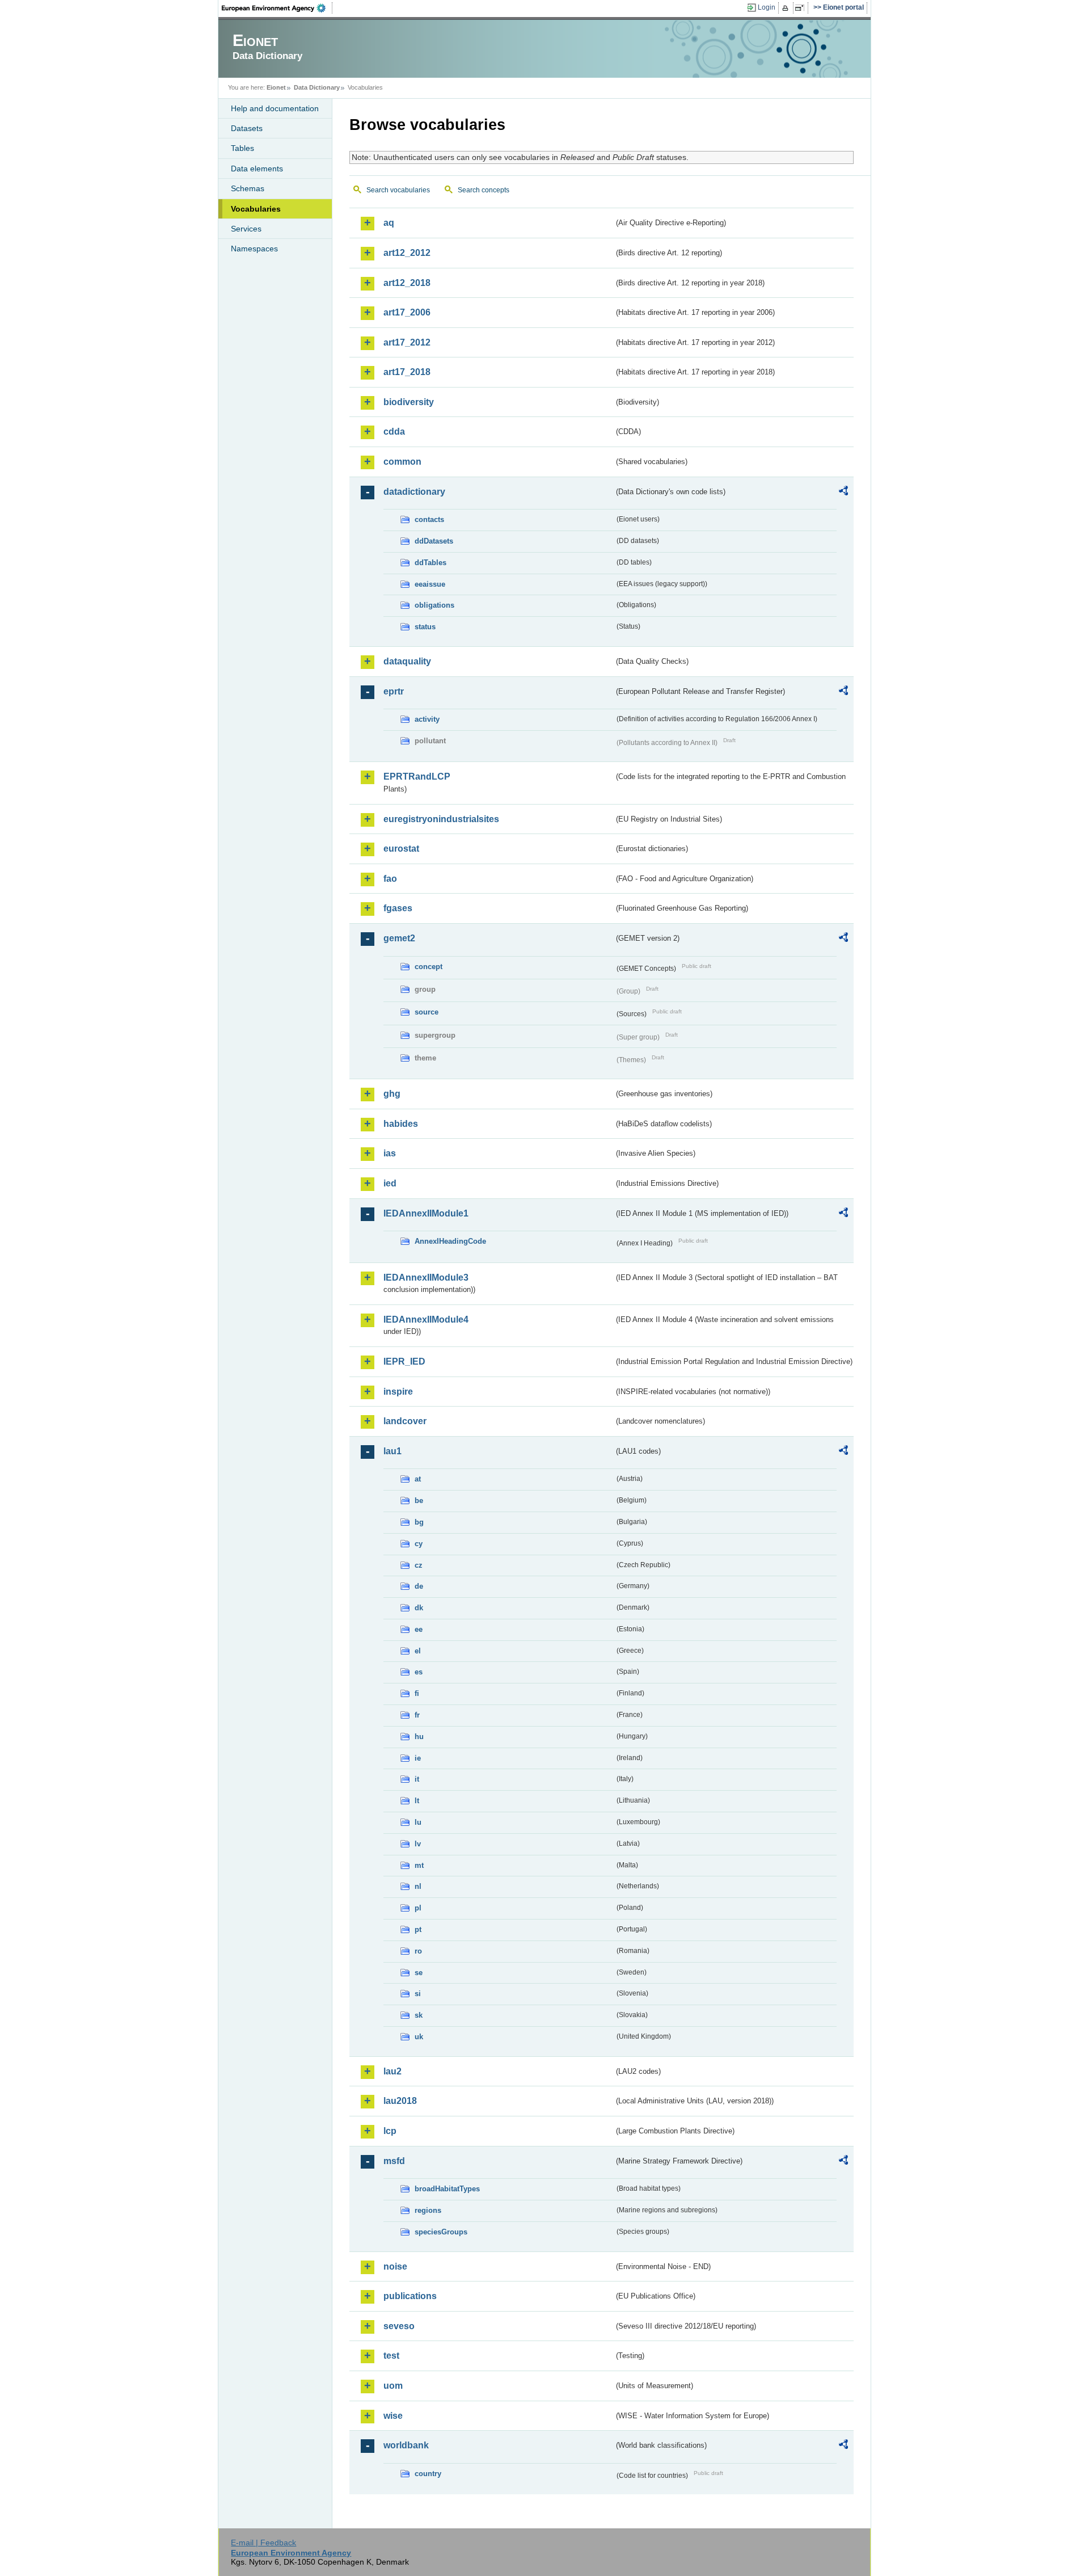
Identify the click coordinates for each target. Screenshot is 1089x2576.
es (419, 1672)
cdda (394, 432)
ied (390, 1183)
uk (419, 2037)
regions (428, 2210)
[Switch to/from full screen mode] (802, 8)
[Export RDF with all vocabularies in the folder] (843, 493)
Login (767, 7)
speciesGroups (441, 2232)
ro (418, 1951)
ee (419, 1629)
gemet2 (399, 938)
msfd (394, 2161)
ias (390, 1153)
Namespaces (254, 249)
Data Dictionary (317, 87)
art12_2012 (407, 253)
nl (418, 1886)
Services (246, 229)
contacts (429, 519)
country (428, 2474)
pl (418, 1908)
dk (419, 1608)
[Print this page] (787, 8)
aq (389, 223)
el (418, 1651)
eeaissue (430, 584)
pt (418, 1929)
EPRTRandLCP (417, 776)
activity (427, 719)
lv (418, 1844)
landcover (405, 1421)
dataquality (407, 661)
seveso (399, 2326)
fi (417, 1693)
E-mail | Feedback (263, 2543)
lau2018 (400, 2101)
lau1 (392, 1451)
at (418, 1479)
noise (395, 2266)
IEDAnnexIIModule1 (426, 1213)
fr (417, 1715)
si (418, 1994)
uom (393, 2386)
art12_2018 (407, 283)
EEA (277, 8)
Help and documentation (275, 108)
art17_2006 (407, 312)
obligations (434, 605)
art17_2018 (407, 372)
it (417, 1779)
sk (419, 2015)
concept (429, 967)
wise (393, 2416)
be (419, 1500)
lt (417, 1801)
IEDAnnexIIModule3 (426, 1278)
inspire (398, 1392)
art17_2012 (407, 342)
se (419, 1973)
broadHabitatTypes (447, 2189)
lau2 (392, 2071)
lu (418, 1822)
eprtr (394, 691)
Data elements (257, 169)
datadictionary (414, 492)
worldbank (406, 2445)
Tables (242, 148)
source (427, 1012)
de (419, 1586)
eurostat (401, 849)
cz (419, 1565)
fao (390, 879)
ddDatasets (434, 541)
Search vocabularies (398, 190)
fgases (398, 908)
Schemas (248, 188)
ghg (392, 1094)
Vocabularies (256, 209)
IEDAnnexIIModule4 (426, 1319)
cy (419, 1544)
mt (419, 1865)
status (425, 627)
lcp (390, 2131)
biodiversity (409, 402)
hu (419, 1737)
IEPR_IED (404, 1361)
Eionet (276, 87)
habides (401, 1124)
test (391, 2356)
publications (410, 2296)
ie (418, 1758)
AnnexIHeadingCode (450, 1241)
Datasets (247, 128)
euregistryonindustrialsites (441, 819)
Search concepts (484, 190)
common (402, 462)
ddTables (430, 563)
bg (419, 1522)
